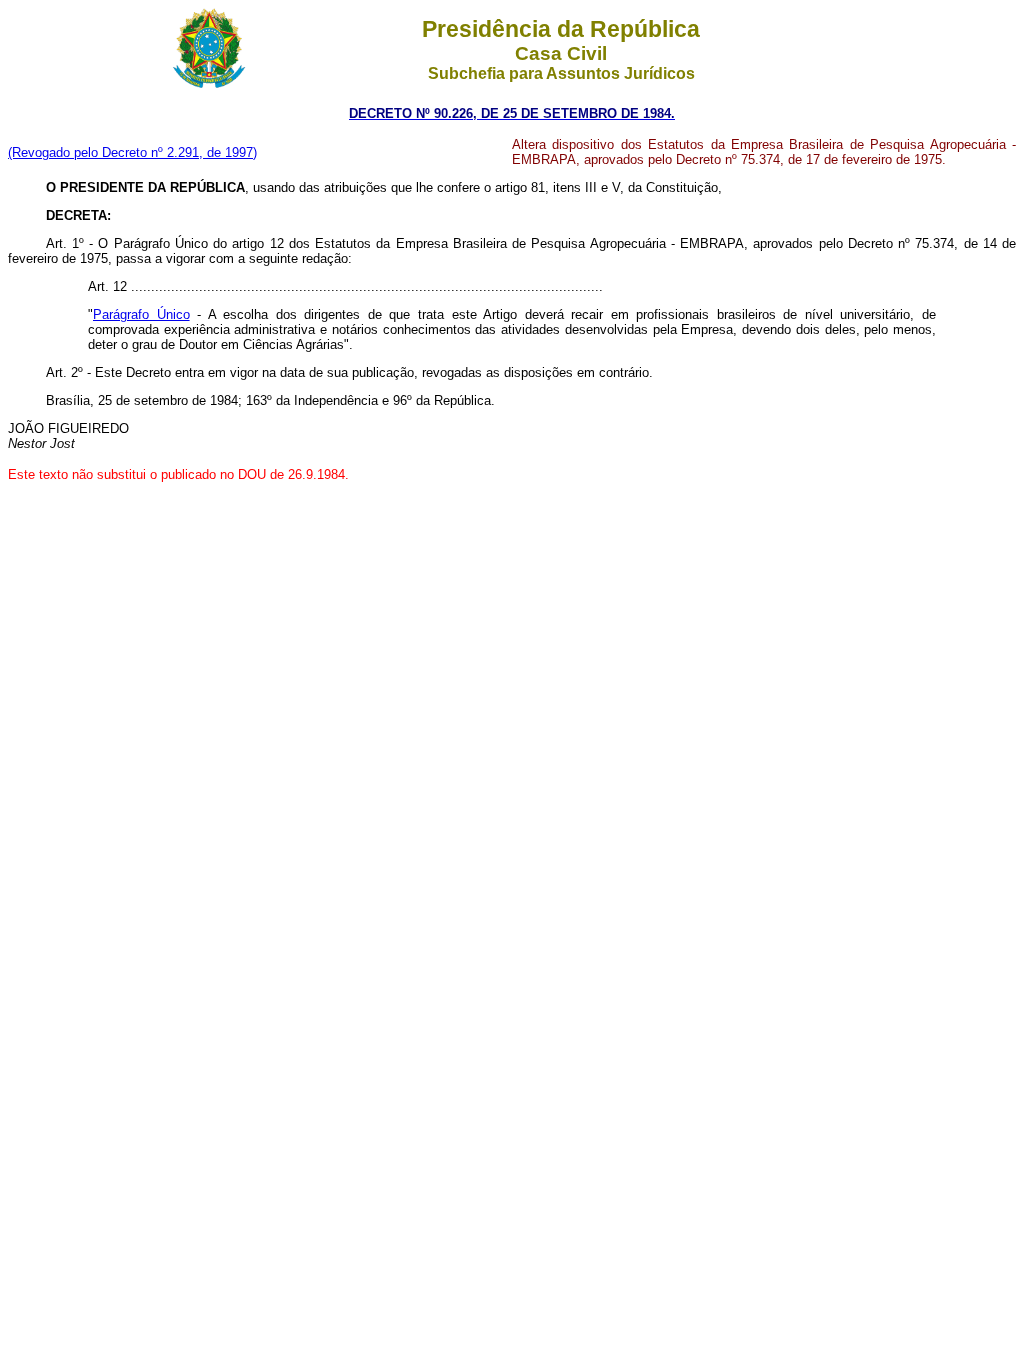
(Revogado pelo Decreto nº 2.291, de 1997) (132, 152)
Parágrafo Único (141, 314)
